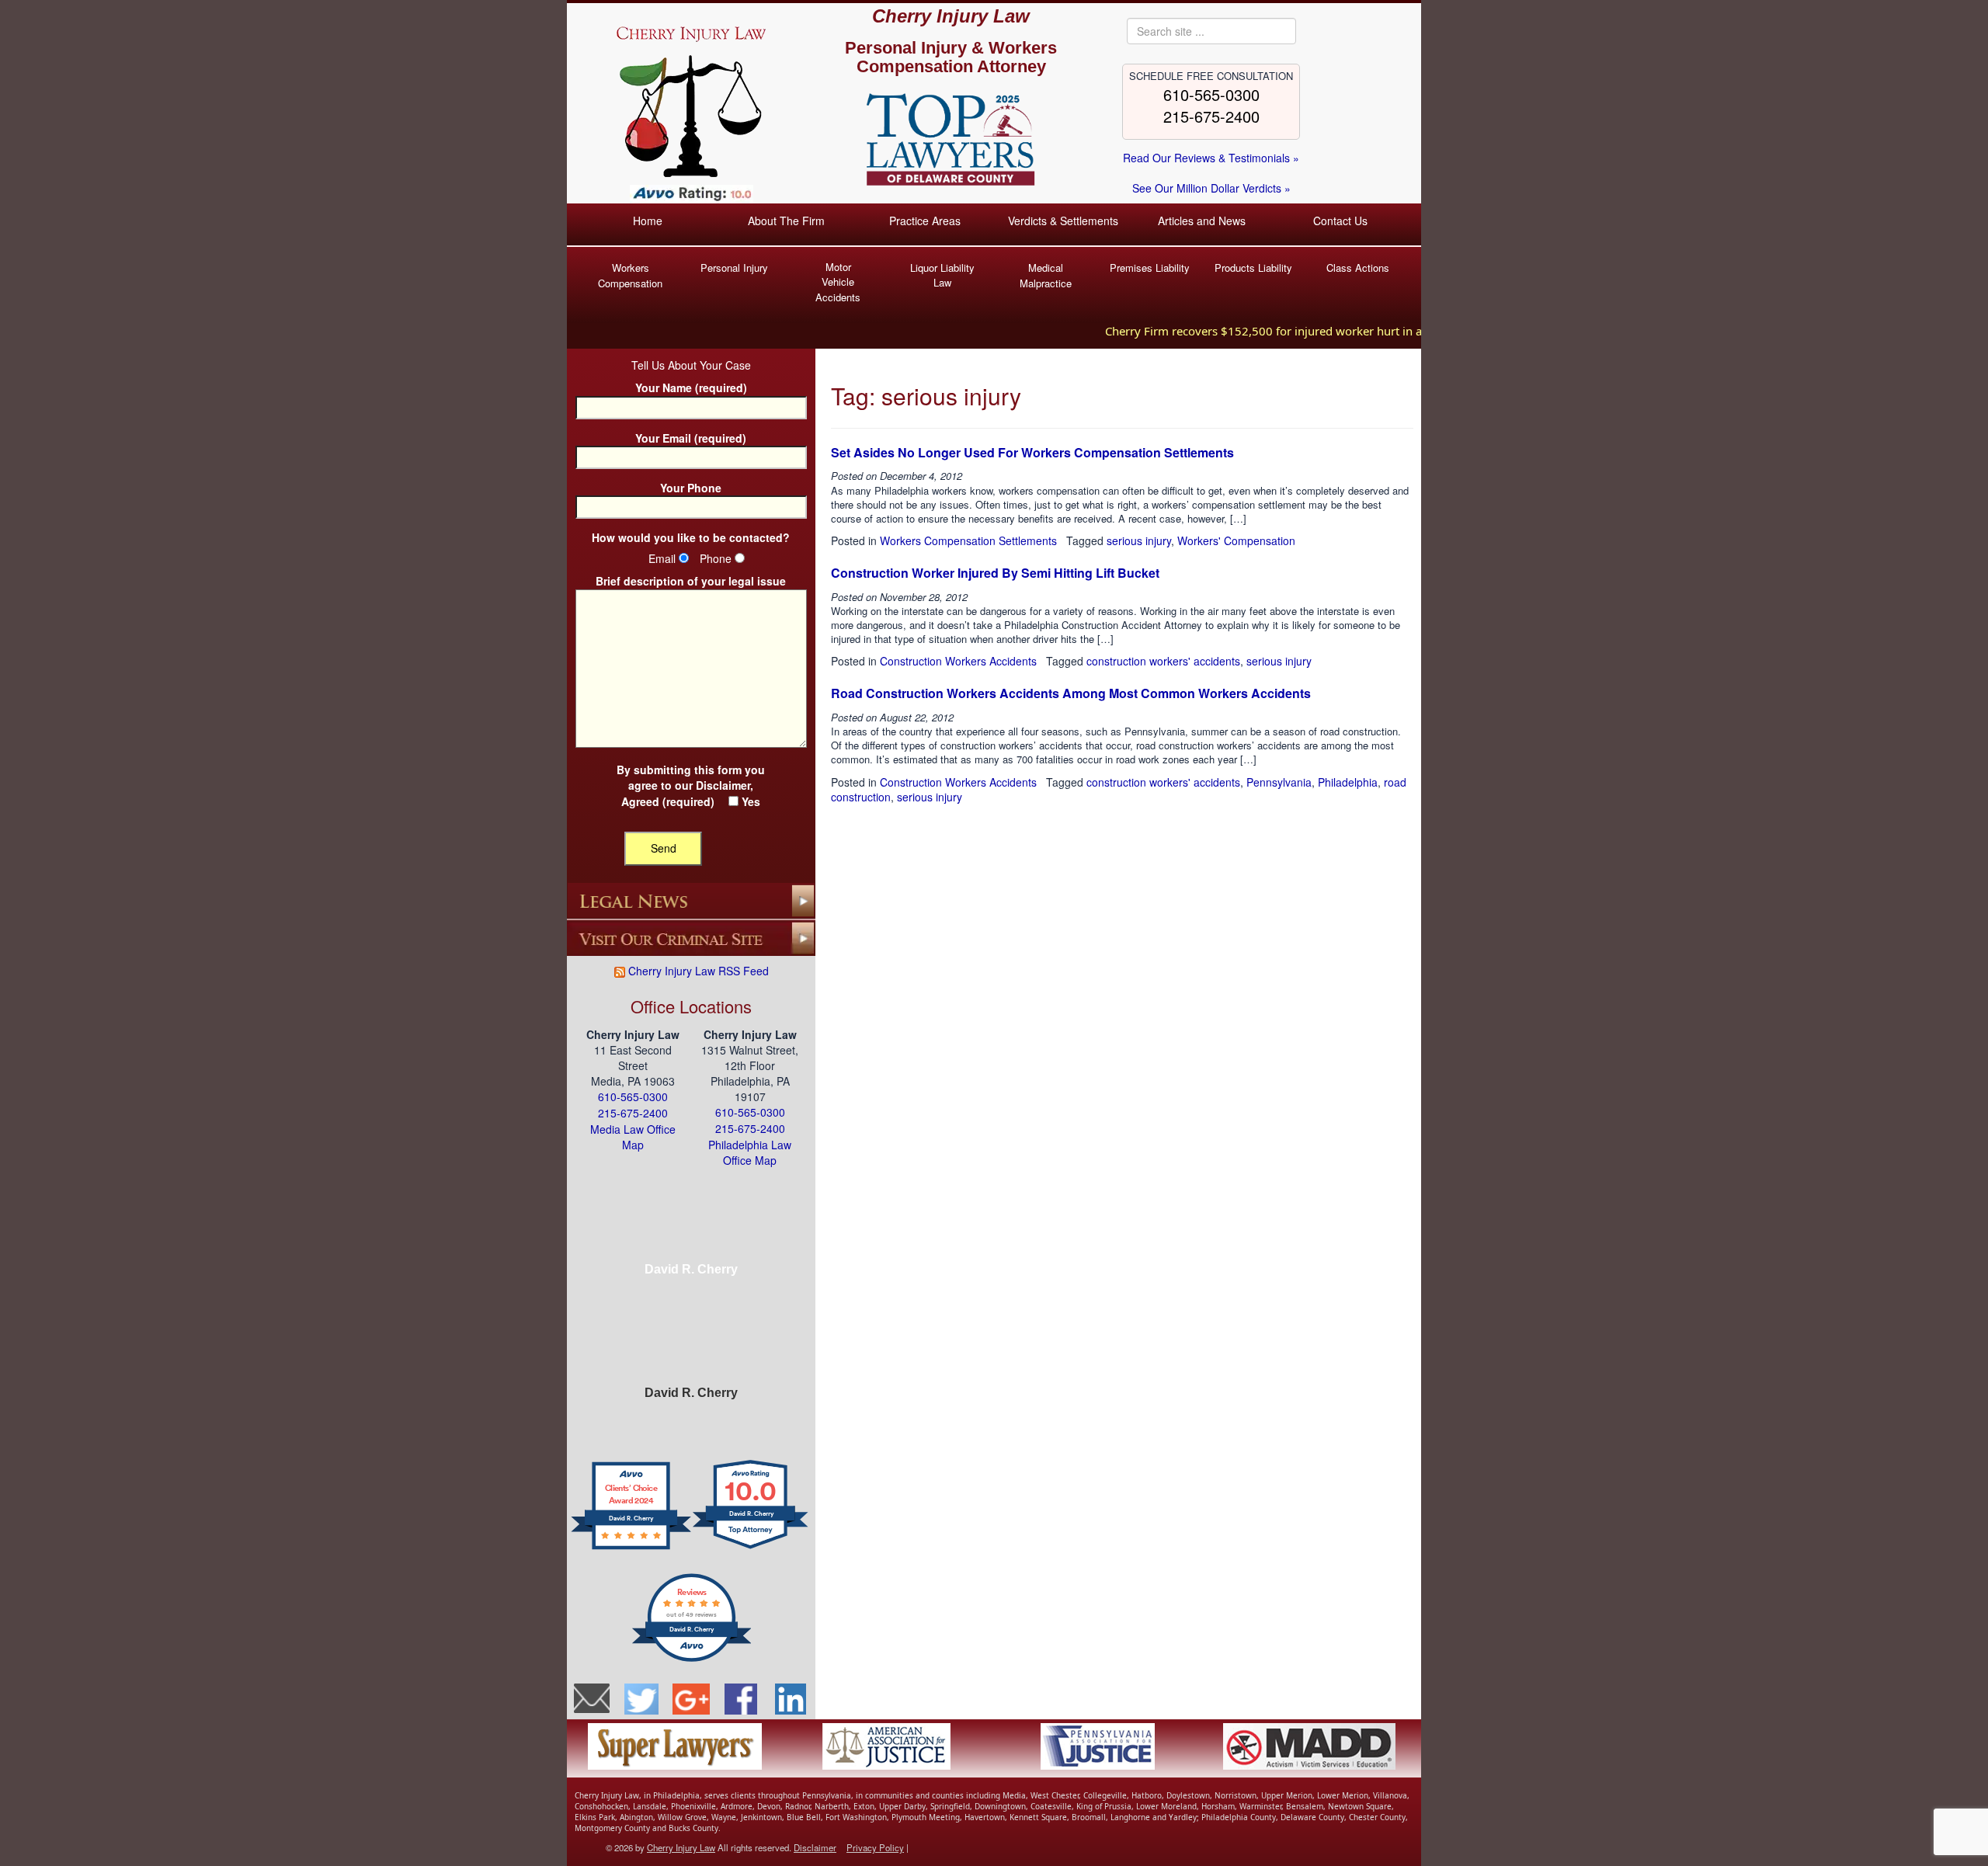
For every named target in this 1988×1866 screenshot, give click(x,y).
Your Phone (691, 488)
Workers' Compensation (1236, 540)
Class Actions (1358, 268)
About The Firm (786, 221)
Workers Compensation (630, 275)
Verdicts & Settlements (1063, 221)
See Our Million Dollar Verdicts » (1211, 188)
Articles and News (1202, 221)
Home (648, 221)
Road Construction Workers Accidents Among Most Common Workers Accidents (1071, 693)
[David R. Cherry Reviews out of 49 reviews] (692, 1659)
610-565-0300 (1211, 94)
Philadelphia (1348, 782)
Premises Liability (1150, 268)
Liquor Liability (942, 275)
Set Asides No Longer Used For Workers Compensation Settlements (1032, 452)
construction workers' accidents (1163, 661)
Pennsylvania (1279, 782)
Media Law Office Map (633, 1137)
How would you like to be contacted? (691, 538)
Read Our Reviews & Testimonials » (1211, 158)
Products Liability (1253, 268)
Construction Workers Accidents (958, 661)
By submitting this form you (691, 786)
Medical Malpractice (1046, 275)
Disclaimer (723, 785)
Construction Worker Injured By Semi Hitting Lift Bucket (995, 573)
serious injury (1139, 540)
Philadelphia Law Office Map (750, 1153)
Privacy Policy (875, 1847)
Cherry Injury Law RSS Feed (697, 971)
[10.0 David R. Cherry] (751, 1548)
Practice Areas (925, 221)
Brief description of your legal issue (691, 581)
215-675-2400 (1211, 116)
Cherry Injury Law (951, 16)
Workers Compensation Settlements (968, 540)
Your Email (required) (691, 438)
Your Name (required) (691, 388)
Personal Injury (734, 268)
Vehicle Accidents (838, 282)
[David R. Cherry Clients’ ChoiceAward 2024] (631, 1548)
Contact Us (1340, 221)
